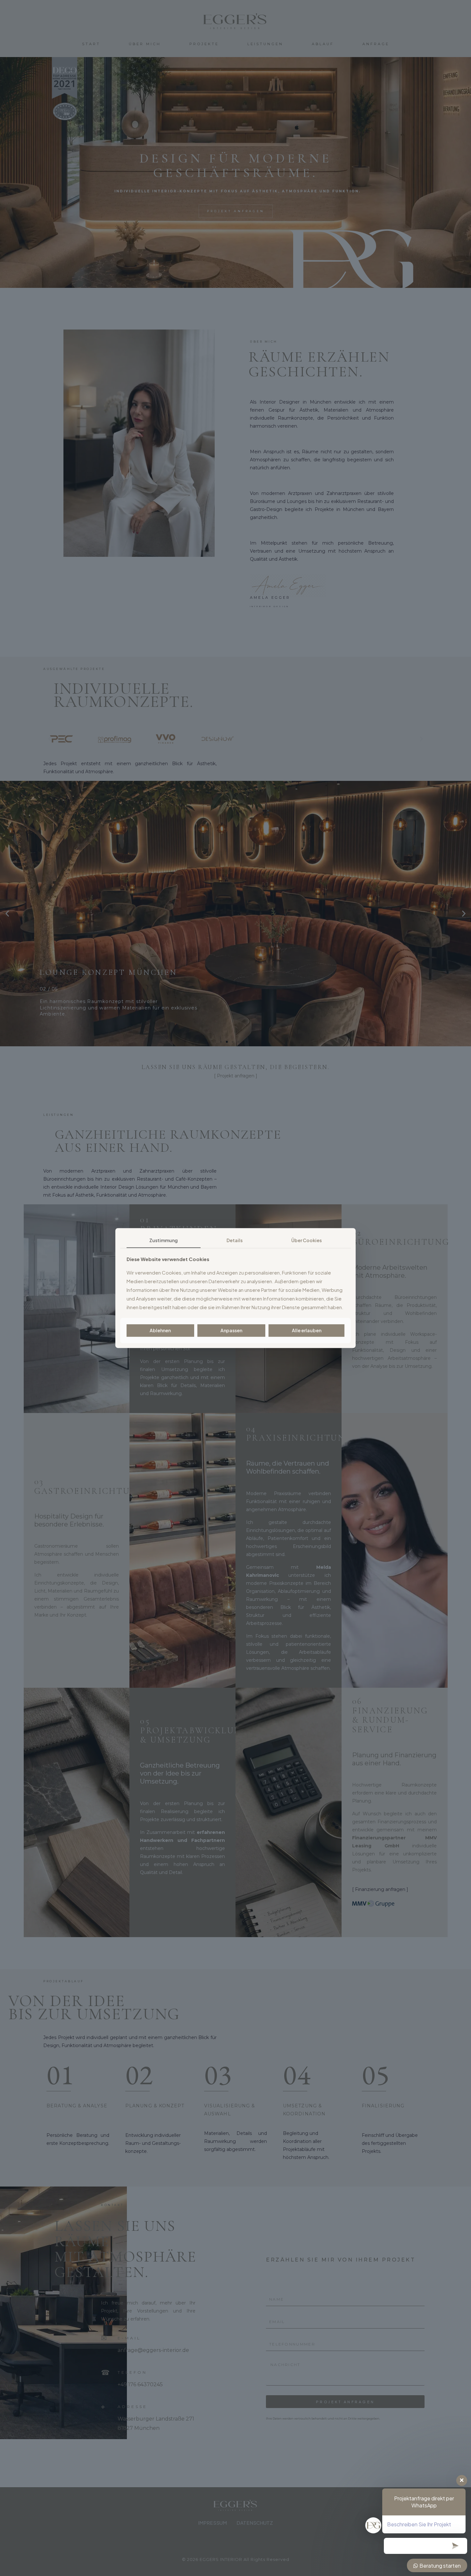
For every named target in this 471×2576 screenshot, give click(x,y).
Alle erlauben (307, 1330)
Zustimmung (164, 1240)
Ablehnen (160, 1330)
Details (235, 1240)
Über (306, 1240)
